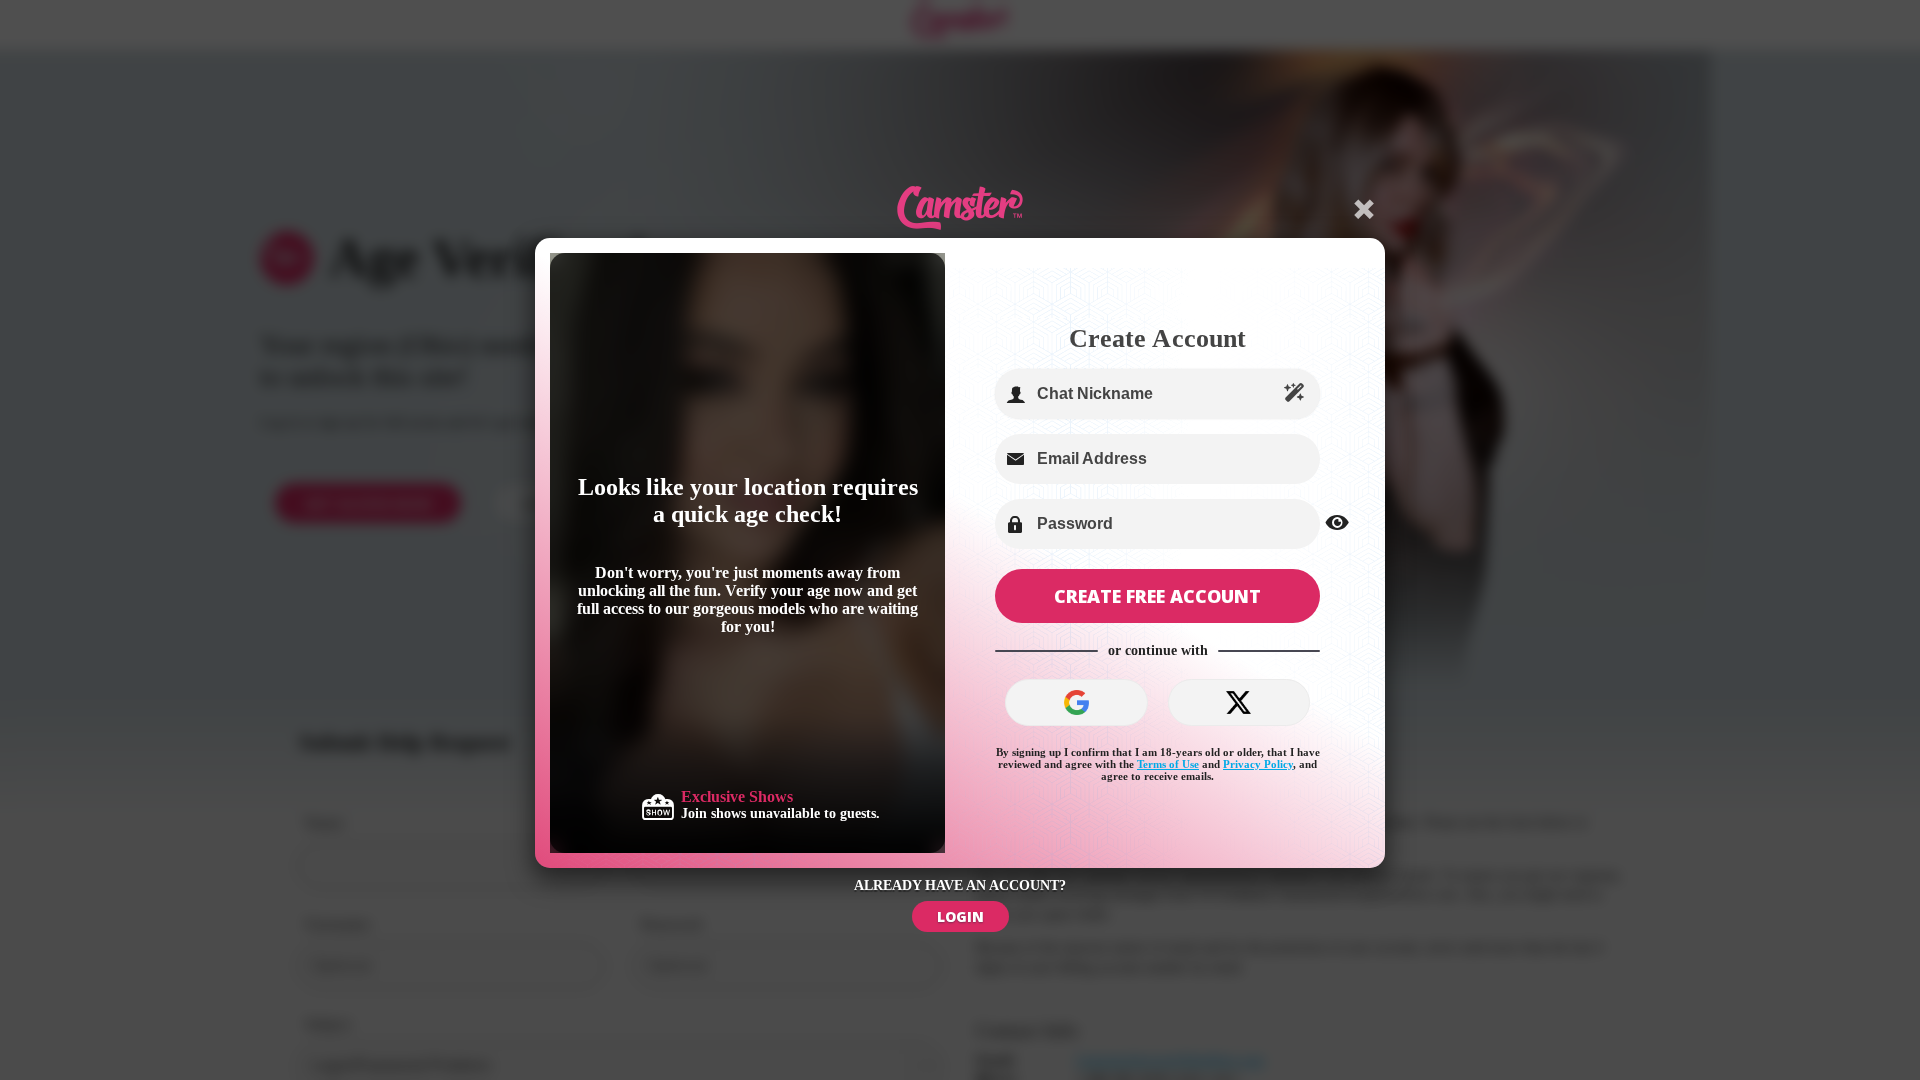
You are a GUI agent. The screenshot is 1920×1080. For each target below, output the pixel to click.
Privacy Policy (1258, 764)
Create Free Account (1157, 596)
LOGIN (960, 916)
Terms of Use (1168, 764)
